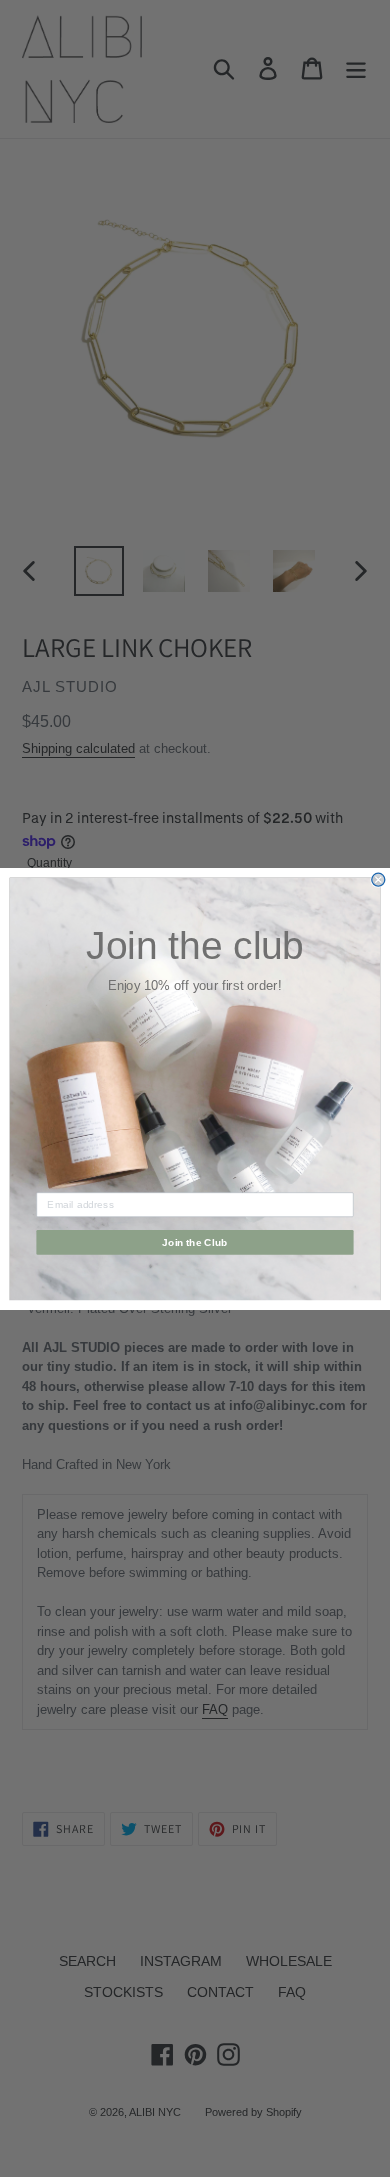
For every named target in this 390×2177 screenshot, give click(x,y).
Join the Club (195, 1241)
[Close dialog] (378, 879)
